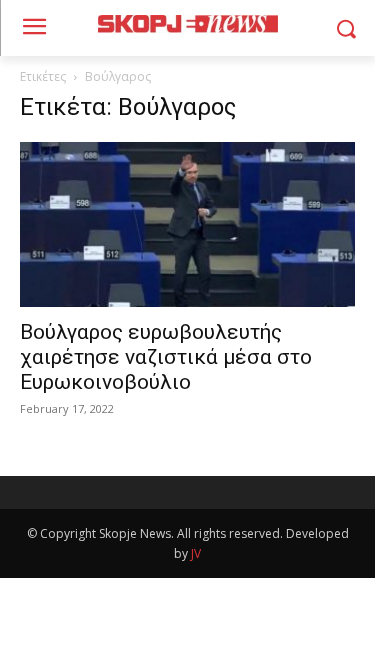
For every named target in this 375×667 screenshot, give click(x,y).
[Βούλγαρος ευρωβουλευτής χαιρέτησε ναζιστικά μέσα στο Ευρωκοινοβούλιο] (187, 224)
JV (196, 553)
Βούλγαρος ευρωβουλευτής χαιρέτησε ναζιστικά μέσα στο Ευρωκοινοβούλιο (166, 357)
